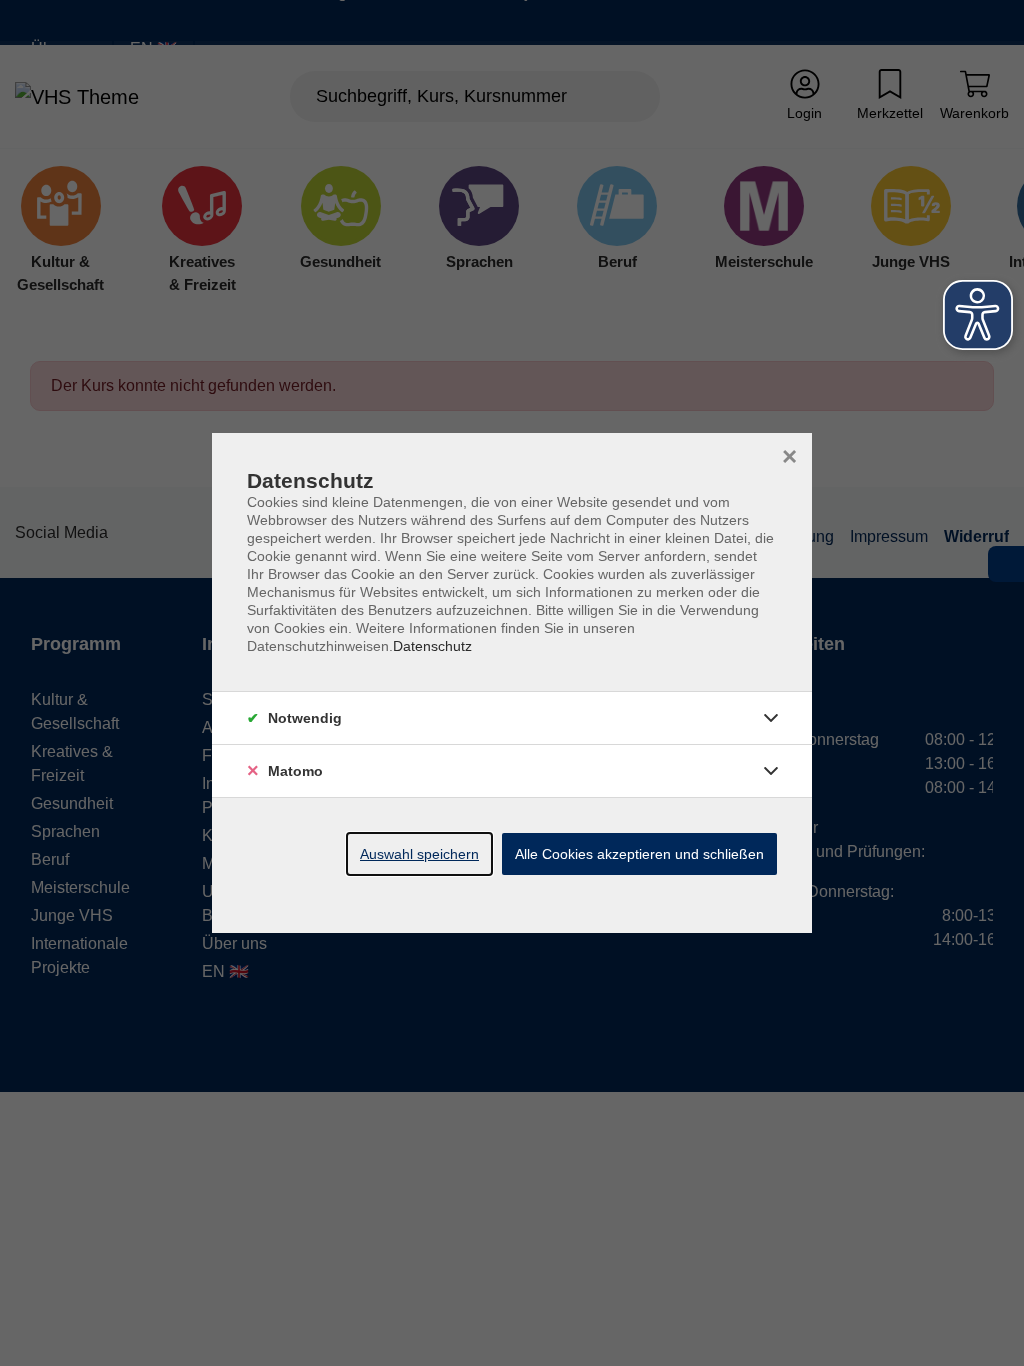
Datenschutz (432, 646)
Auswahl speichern (419, 854)
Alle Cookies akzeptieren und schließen (639, 854)
